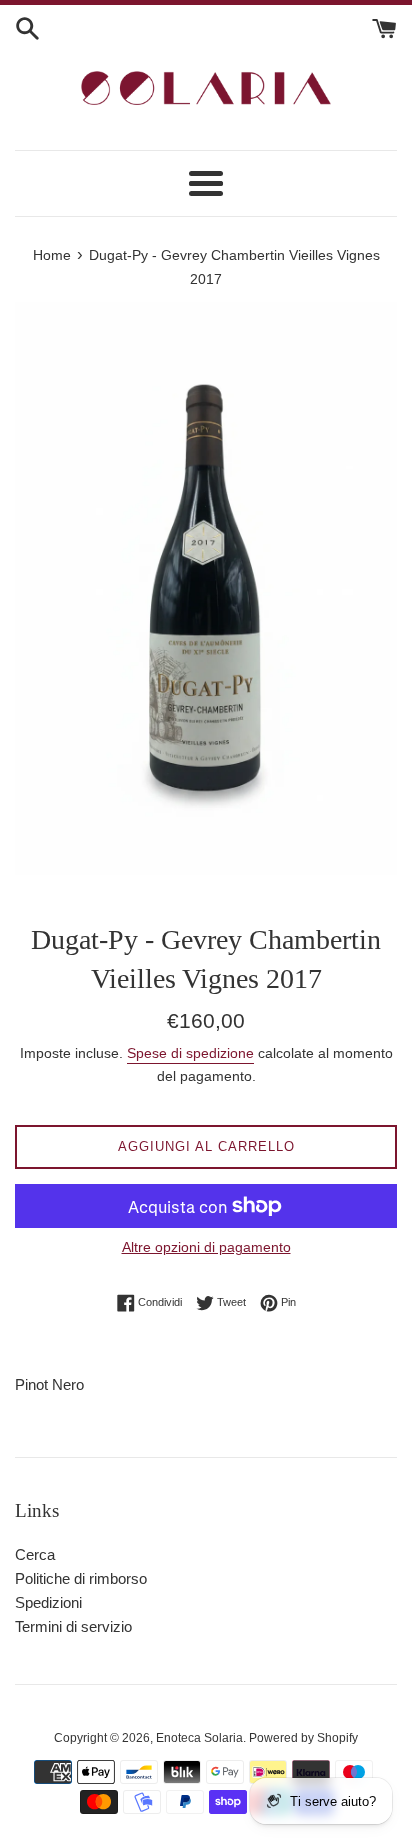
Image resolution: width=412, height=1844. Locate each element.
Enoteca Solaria (199, 1738)
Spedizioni (48, 1602)
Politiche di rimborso (81, 1578)
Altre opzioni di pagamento (206, 1247)
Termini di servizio (73, 1626)
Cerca (35, 1554)
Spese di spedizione (190, 1053)
